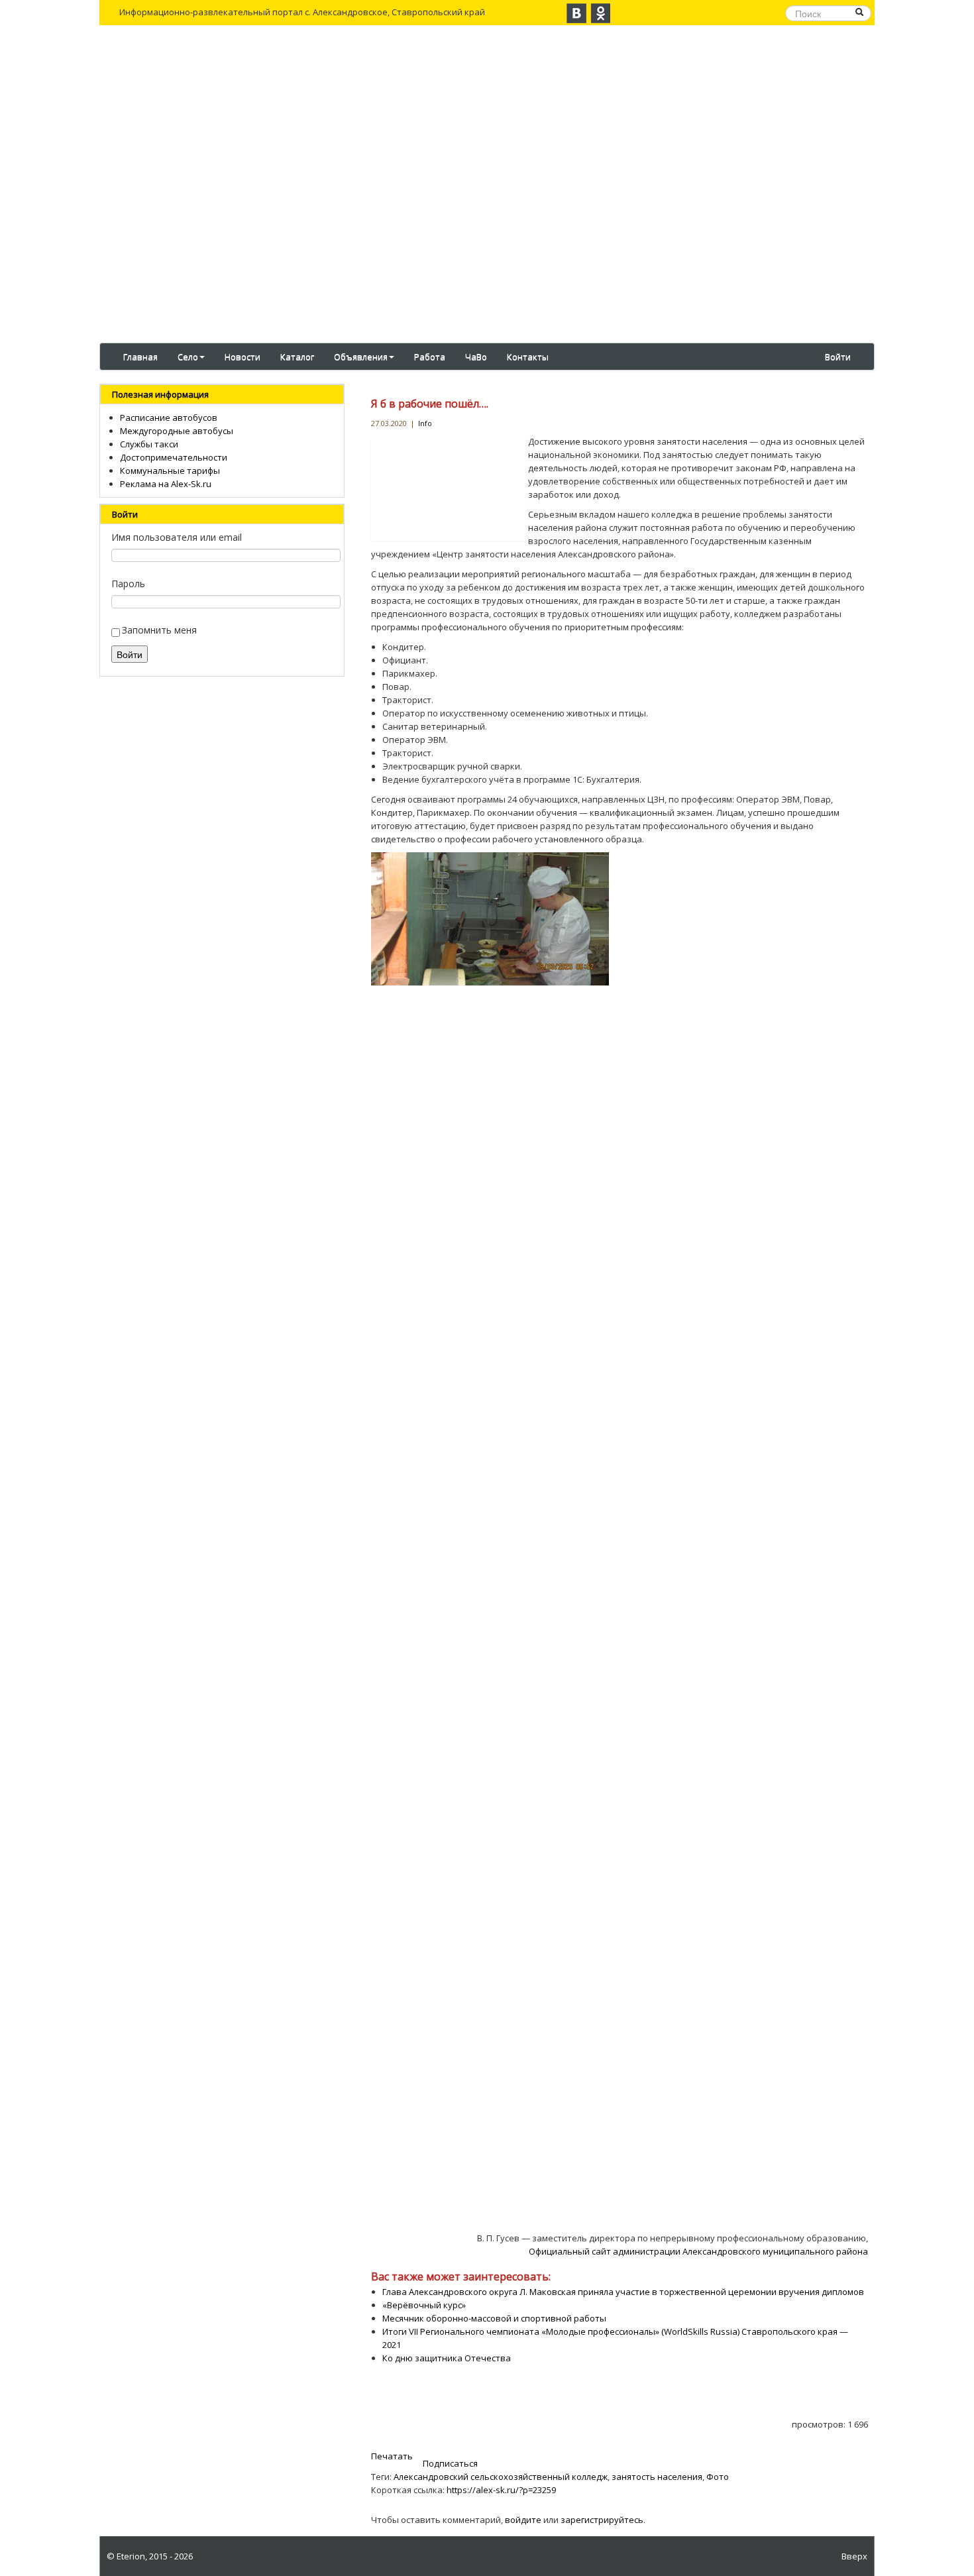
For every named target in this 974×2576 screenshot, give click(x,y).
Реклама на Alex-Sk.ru (166, 484)
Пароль (128, 584)
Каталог (297, 357)
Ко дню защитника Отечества (447, 2358)
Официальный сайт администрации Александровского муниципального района (698, 2251)
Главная (140, 357)
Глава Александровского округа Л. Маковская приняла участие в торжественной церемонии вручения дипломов (623, 2292)
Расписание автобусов (169, 418)
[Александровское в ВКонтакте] (576, 13)
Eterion (131, 2556)
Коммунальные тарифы (170, 471)
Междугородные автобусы (177, 431)
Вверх (854, 2556)
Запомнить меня (159, 630)
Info (425, 423)
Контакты (528, 357)
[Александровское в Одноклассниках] (600, 13)
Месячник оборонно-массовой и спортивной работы (494, 2318)
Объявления (361, 357)
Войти (838, 357)
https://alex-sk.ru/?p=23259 (501, 2490)
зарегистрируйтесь (602, 2520)
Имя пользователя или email (177, 537)
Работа (430, 357)
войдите (523, 2520)
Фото (718, 2477)
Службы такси (149, 444)
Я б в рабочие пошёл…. (430, 404)
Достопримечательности (174, 457)
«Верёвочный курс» (424, 2305)
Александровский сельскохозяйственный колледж (501, 2477)
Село (188, 357)
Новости (243, 357)
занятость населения (657, 2477)
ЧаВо (476, 357)
